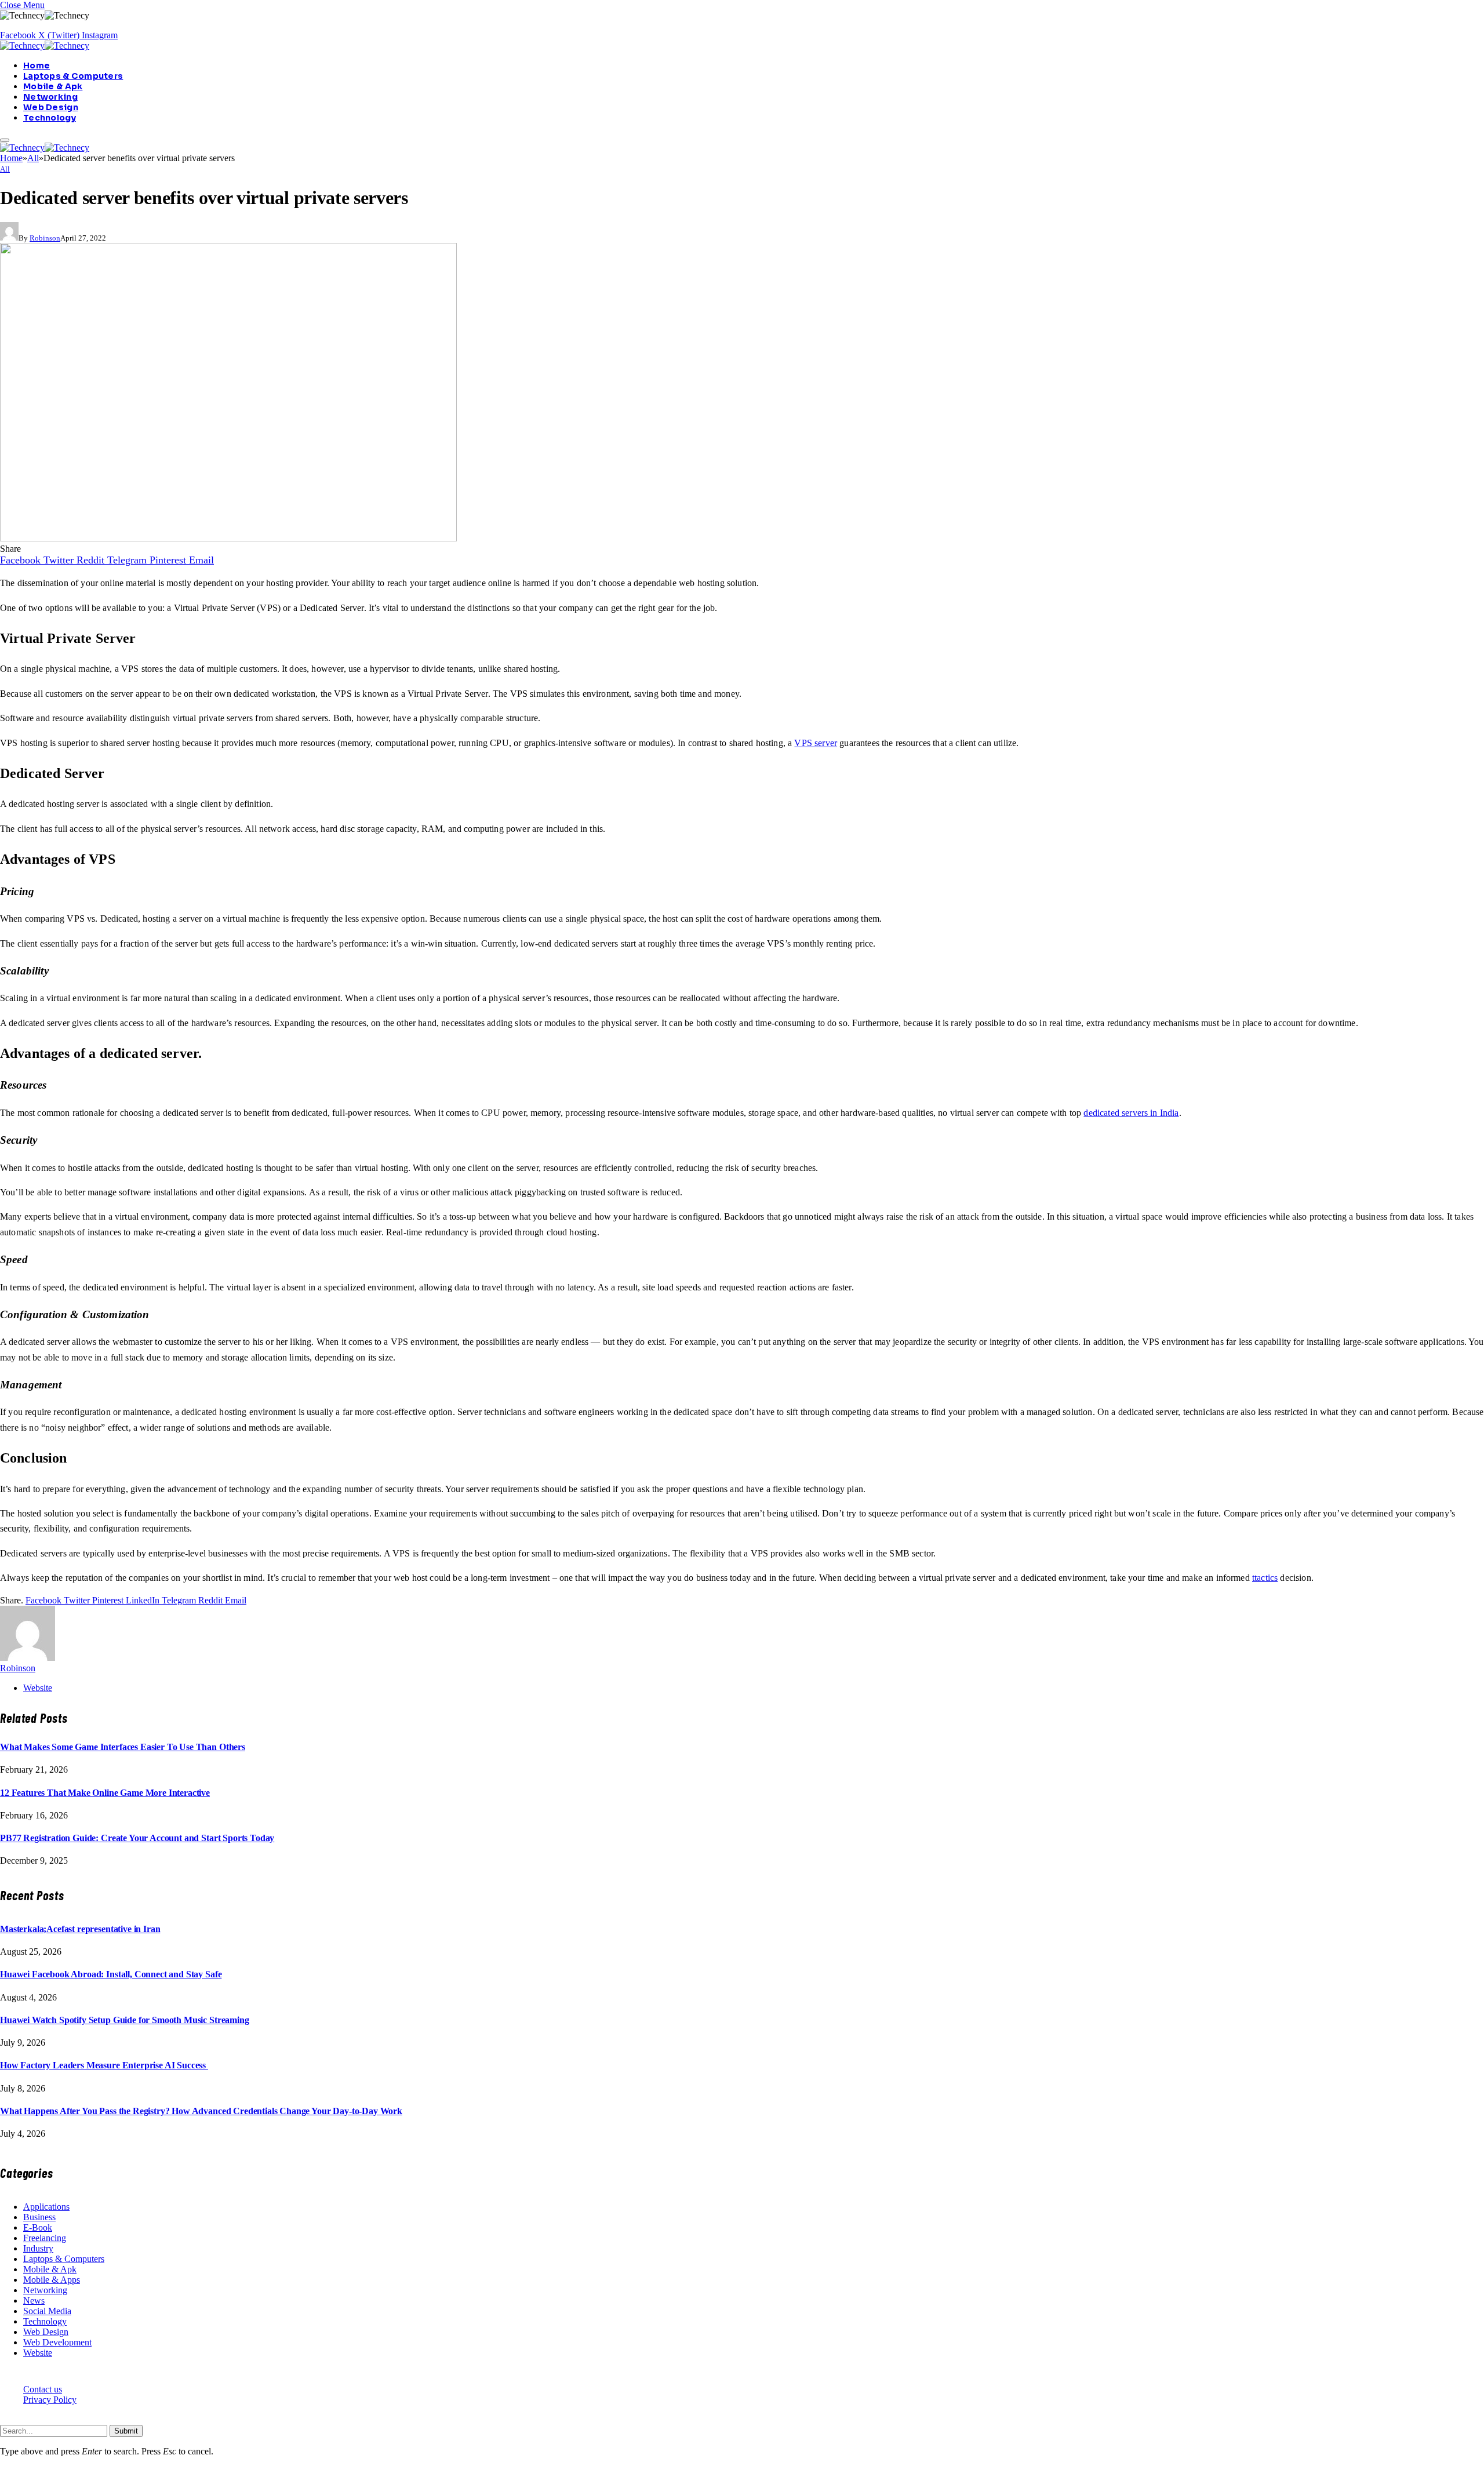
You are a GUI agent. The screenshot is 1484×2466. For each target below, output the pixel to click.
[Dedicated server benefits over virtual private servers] (228, 538)
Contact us (43, 2389)
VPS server (816, 743)
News (34, 2300)
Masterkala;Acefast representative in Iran (80, 1929)
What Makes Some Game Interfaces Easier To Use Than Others (123, 1747)
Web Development (57, 2342)
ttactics (1265, 1578)
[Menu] (5, 140)
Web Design (51, 107)
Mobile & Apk (53, 86)
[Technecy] (45, 46)
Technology (50, 118)
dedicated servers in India (1131, 1113)
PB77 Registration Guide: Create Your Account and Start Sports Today (137, 1838)
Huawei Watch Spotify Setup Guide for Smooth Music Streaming (125, 2020)
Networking (50, 97)
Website (38, 2353)
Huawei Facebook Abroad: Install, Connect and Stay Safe (111, 1974)
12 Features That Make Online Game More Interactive (105, 1793)
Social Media (47, 2311)
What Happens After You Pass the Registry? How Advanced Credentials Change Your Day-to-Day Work (201, 2111)
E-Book (38, 2227)
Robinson (45, 238)
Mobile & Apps (52, 2280)
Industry (38, 2248)
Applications (46, 2207)
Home (37, 66)
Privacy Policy (50, 2400)
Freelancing (45, 2238)
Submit (126, 2431)
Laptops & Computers (73, 76)
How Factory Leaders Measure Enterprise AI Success (104, 2065)
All (5, 169)
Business (39, 2217)
